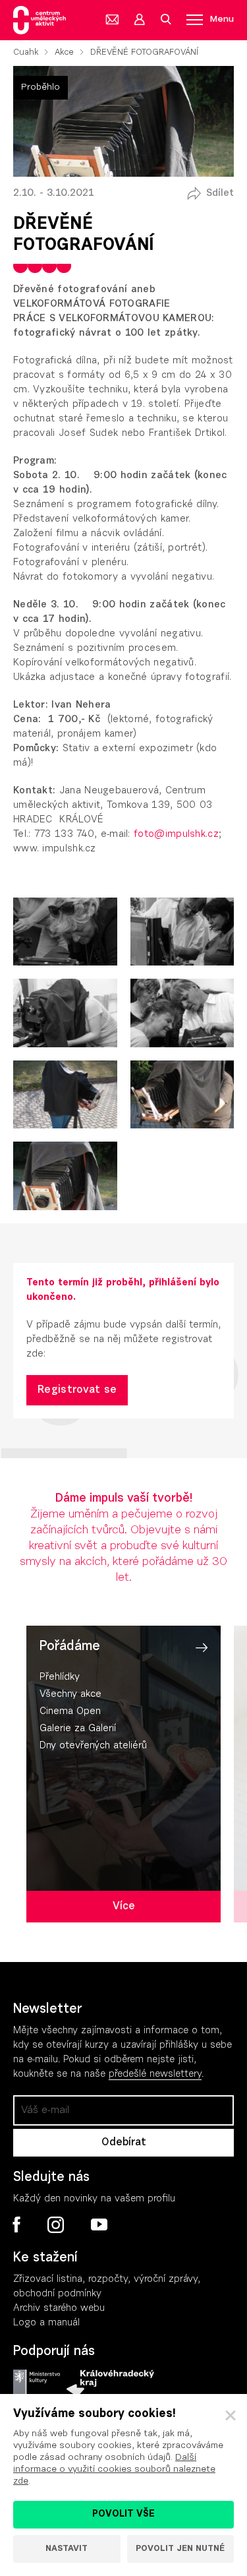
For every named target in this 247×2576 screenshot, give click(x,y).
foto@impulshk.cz (176, 835)
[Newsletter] (113, 20)
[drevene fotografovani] (65, 932)
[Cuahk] (40, 20)
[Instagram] (55, 2225)
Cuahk (26, 52)
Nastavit (67, 2549)
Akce (64, 52)
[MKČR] (37, 2383)
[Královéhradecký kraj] (110, 2383)
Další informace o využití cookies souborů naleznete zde (114, 2470)
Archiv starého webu (59, 2309)
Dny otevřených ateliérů (93, 1746)
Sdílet (220, 194)
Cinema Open (70, 1712)
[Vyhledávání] (165, 20)
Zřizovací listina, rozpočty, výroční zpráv (103, 2280)
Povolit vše (123, 2515)
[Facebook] (17, 2224)
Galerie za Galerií (78, 1729)
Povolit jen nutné (180, 2549)
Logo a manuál (46, 2323)
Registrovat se (77, 1390)
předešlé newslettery (155, 2074)
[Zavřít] (231, 2416)
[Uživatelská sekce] (139, 20)
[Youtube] (98, 2225)
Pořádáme (70, 1647)
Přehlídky (60, 1677)
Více (124, 1907)
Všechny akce (70, 1695)
